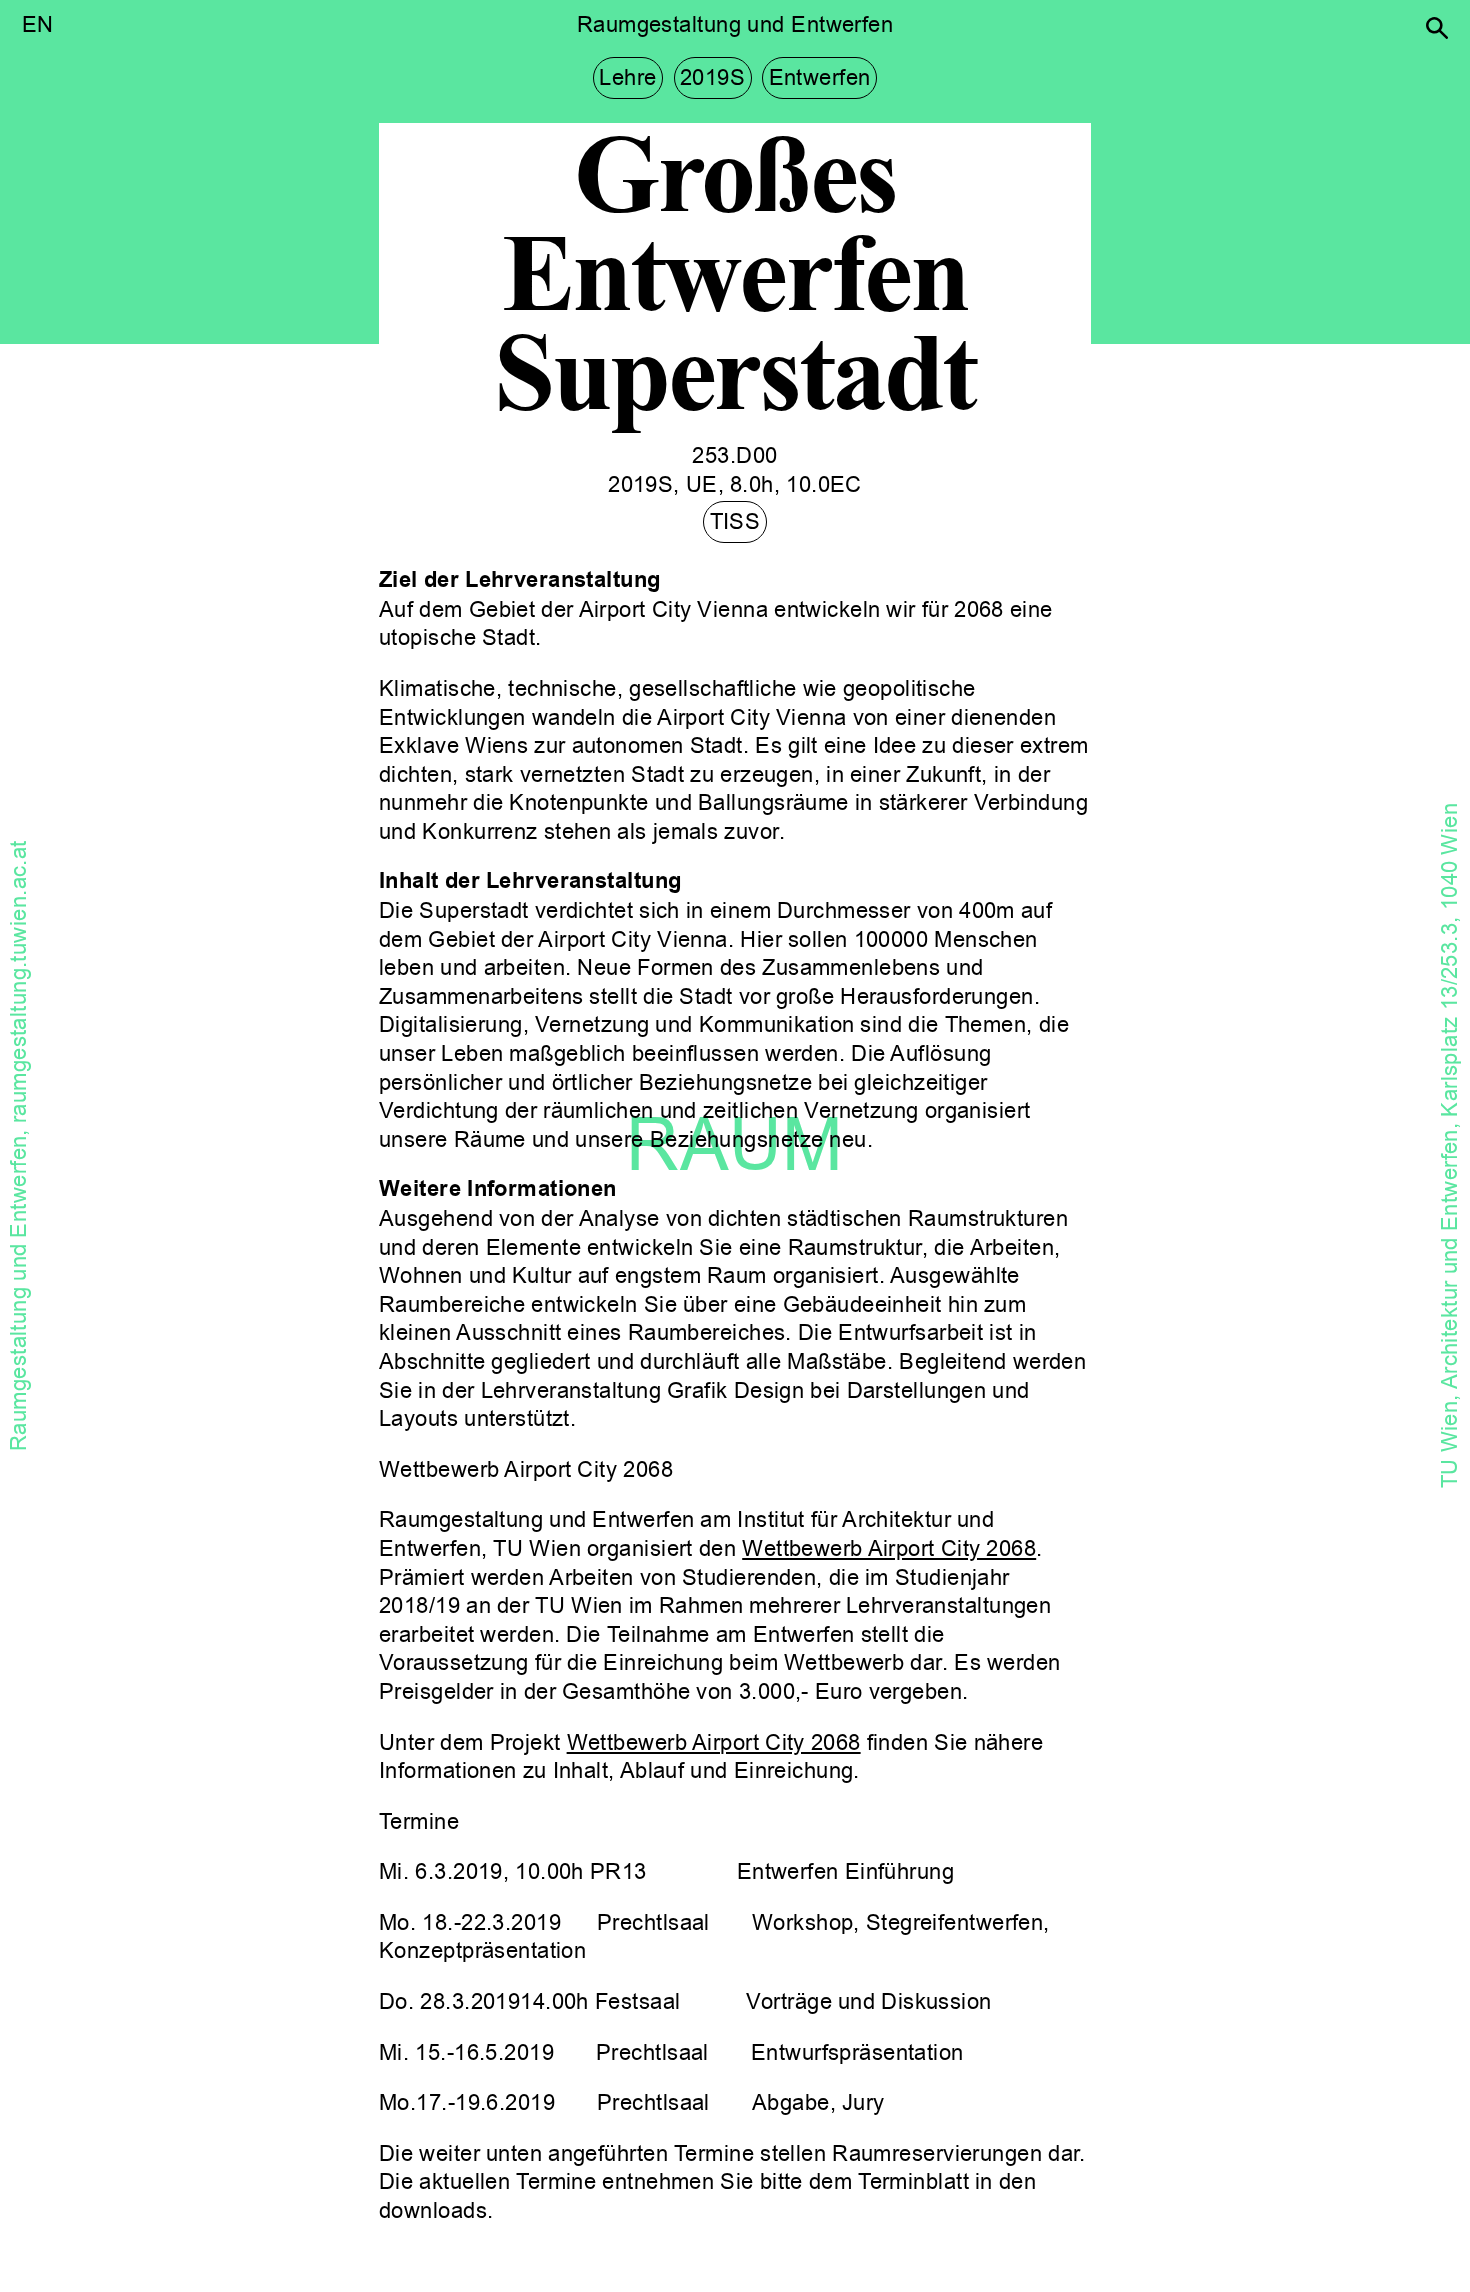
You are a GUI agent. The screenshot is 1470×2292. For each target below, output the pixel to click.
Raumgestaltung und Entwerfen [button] (735, 25)
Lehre (627, 78)
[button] (1437, 28)
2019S (712, 78)
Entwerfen (820, 78)
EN (38, 25)
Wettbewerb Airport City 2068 (889, 1549)
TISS (735, 522)
